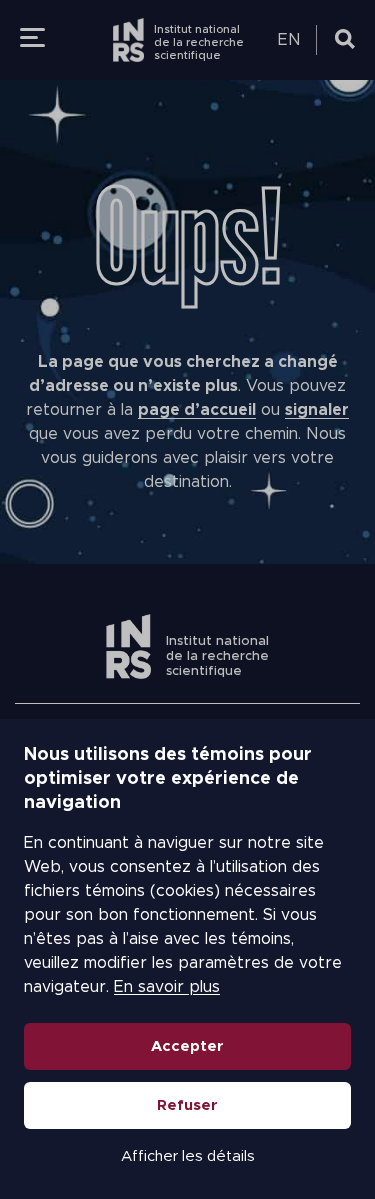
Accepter (187, 1046)
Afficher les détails (188, 1156)
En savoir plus (167, 987)
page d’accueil (197, 410)
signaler (317, 410)
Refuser (187, 1105)
